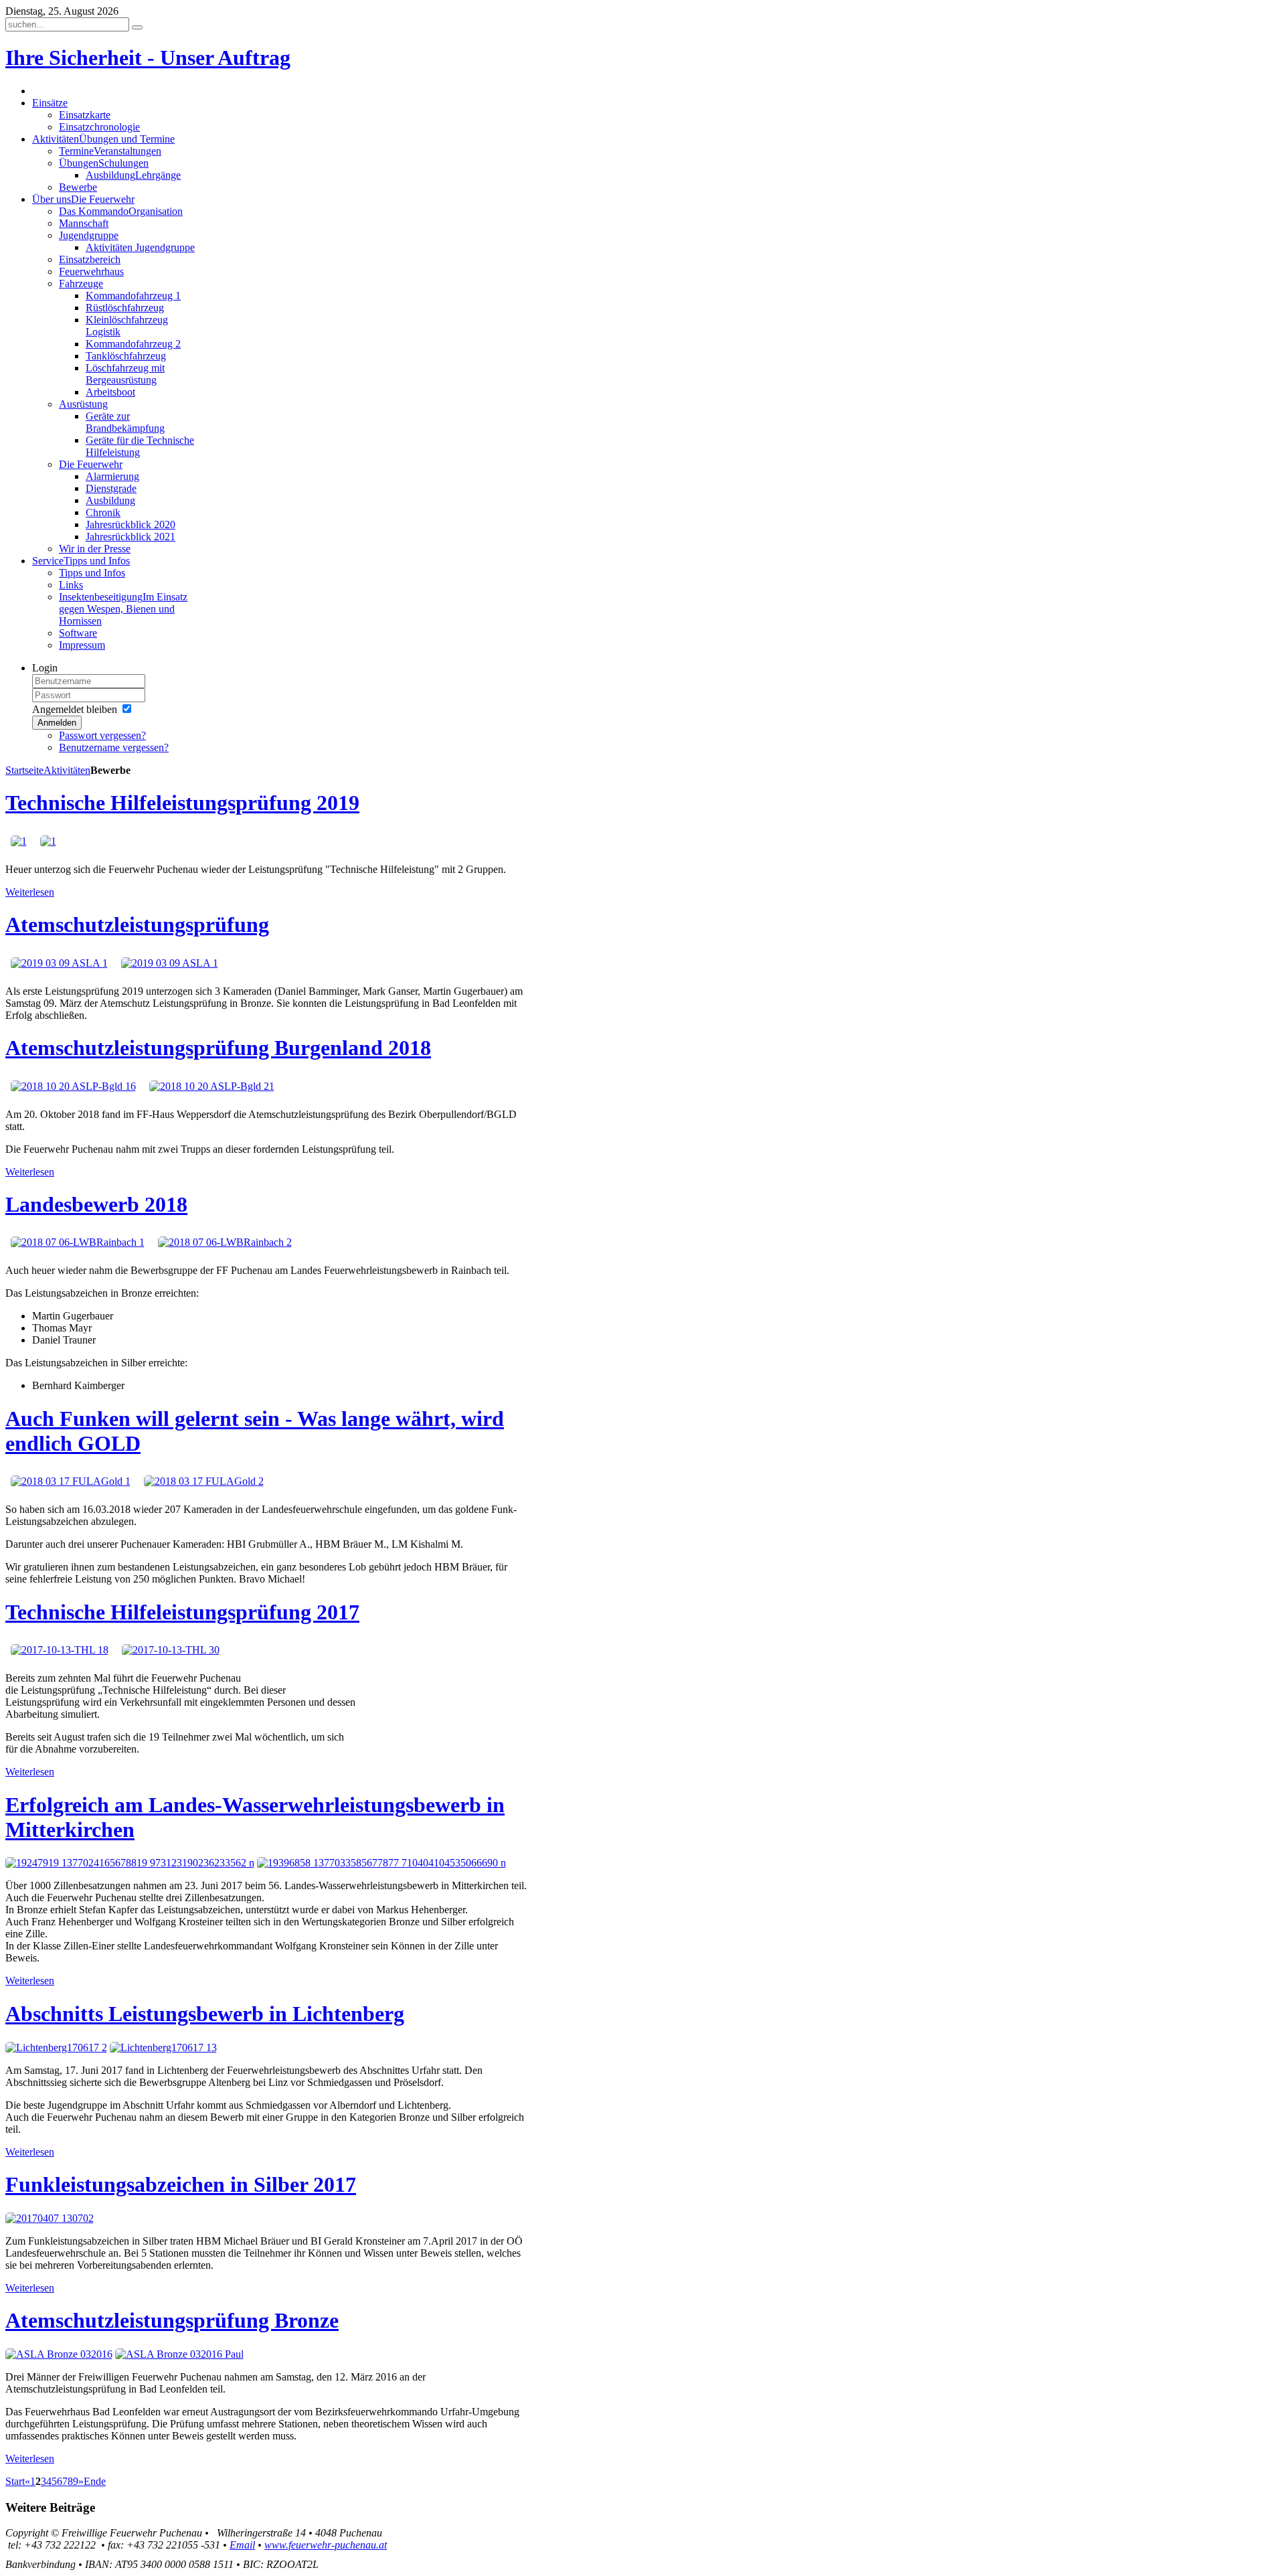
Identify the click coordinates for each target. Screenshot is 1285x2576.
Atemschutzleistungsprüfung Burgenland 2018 (218, 1048)
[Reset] (137, 27)
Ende (95, 2481)
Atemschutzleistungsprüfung (137, 924)
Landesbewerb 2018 (96, 1204)
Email (242, 2545)
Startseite (24, 770)
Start (15, 2481)
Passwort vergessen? (102, 735)
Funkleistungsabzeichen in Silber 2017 (181, 2184)
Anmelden (57, 723)
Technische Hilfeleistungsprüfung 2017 (182, 1612)
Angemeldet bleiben (75, 709)
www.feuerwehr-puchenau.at (326, 2545)
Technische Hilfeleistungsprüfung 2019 (182, 803)
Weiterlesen (30, 892)
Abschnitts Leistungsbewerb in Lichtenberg (205, 2014)
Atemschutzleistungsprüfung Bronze (172, 2320)
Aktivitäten (67, 770)
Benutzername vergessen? (114, 747)
